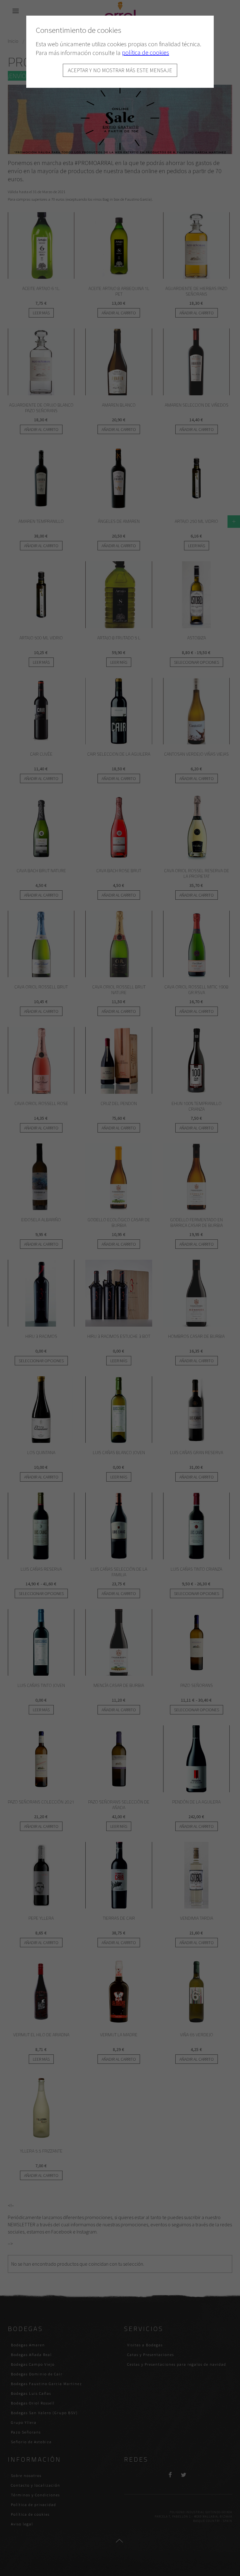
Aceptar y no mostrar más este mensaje (120, 70)
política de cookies (145, 52)
